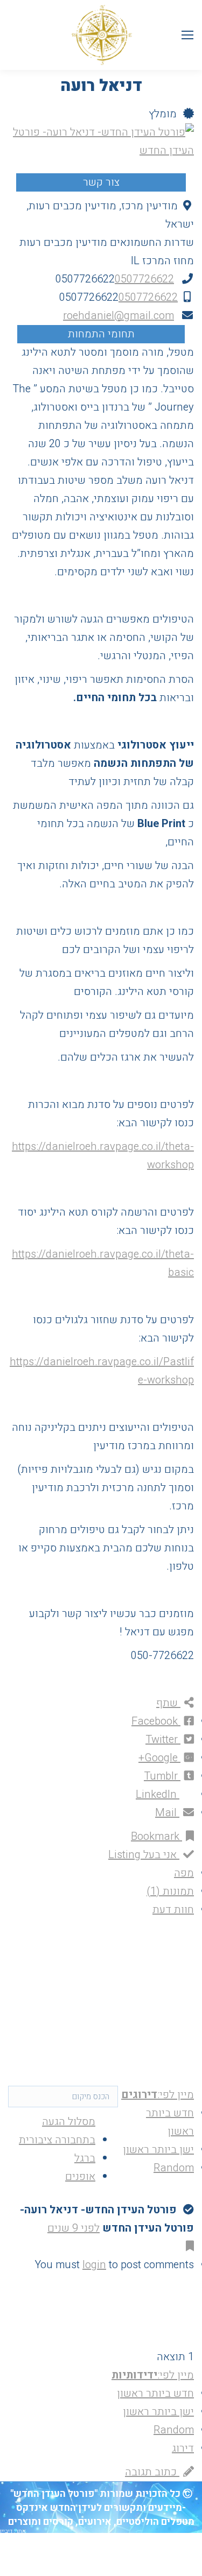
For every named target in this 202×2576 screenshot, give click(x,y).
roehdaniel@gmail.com (119, 316)
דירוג (183, 2448)
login (94, 2265)
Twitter (163, 1739)
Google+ (159, 1758)
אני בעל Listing (144, 1855)
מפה (184, 1873)
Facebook (156, 1721)
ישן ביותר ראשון (158, 2150)
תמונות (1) (170, 1891)
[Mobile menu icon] (187, 35)
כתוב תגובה (152, 2472)
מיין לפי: (158, 2095)
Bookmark (156, 1836)
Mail (167, 1813)
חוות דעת (173, 1910)
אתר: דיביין (13, 2531)
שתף (168, 1703)
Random (174, 2168)
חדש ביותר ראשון (155, 2393)
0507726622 (144, 279)
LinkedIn (158, 1794)
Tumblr (162, 1776)
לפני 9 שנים (74, 2228)
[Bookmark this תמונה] (188, 2246)
